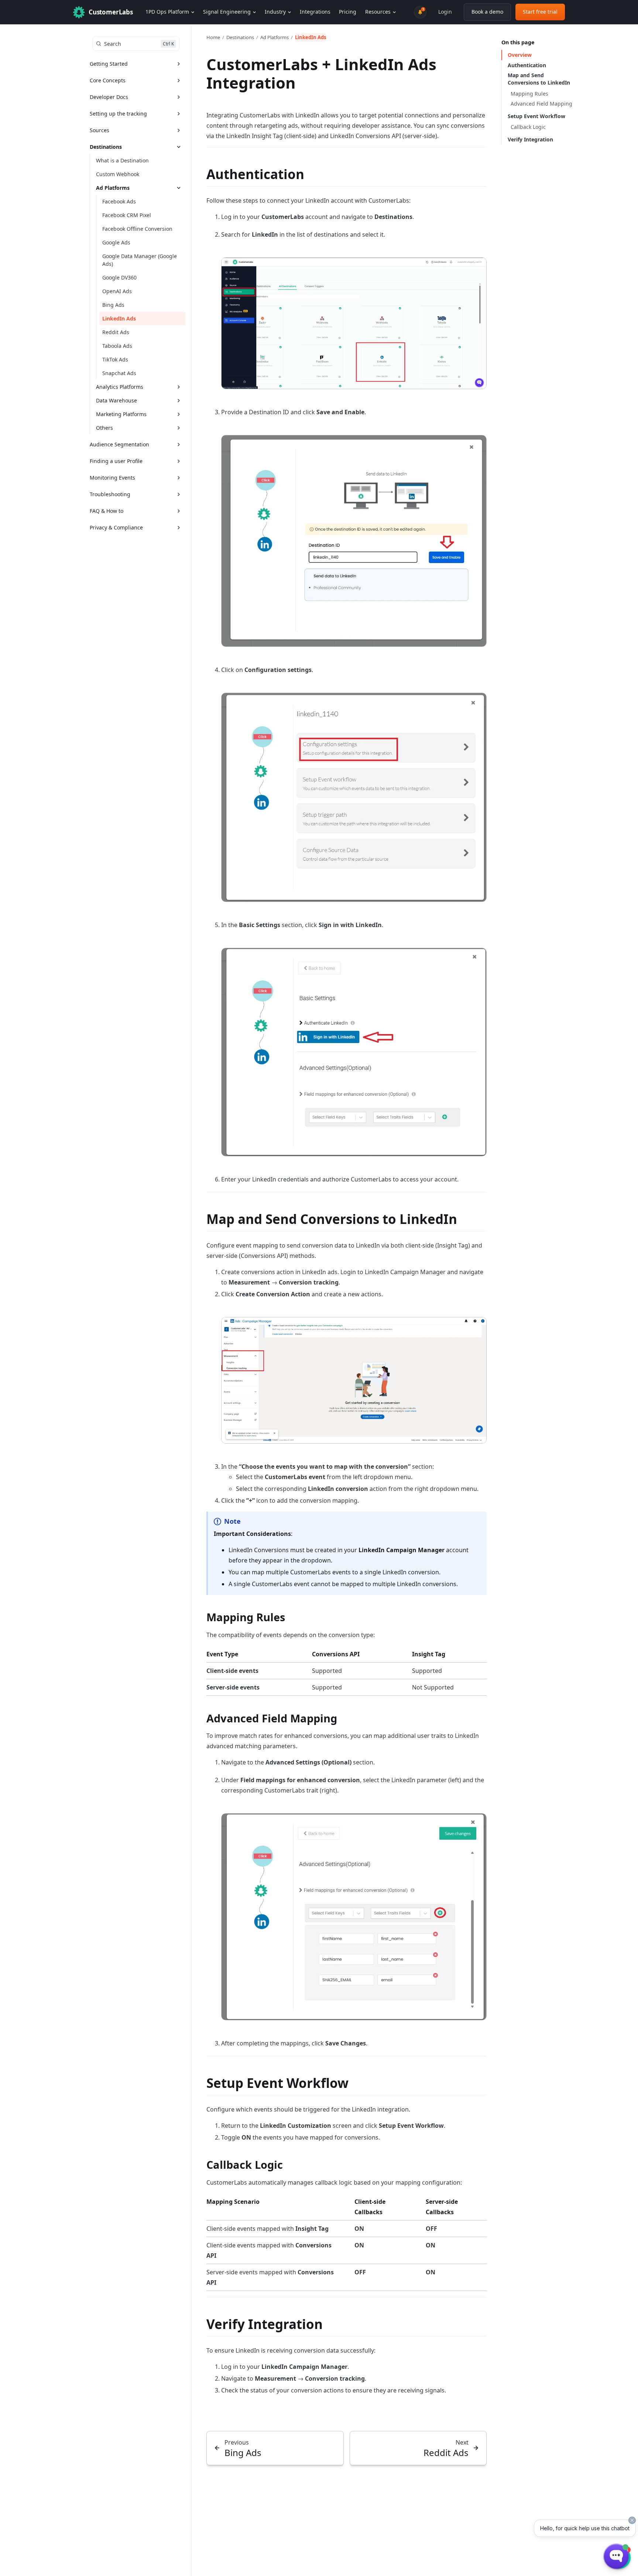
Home (213, 37)
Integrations (315, 12)
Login (445, 12)
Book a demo (487, 12)
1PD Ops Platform (167, 12)
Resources (378, 12)
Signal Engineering (227, 12)
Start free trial (540, 12)
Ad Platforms (275, 37)
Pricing (348, 12)
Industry (275, 12)
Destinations (240, 37)
